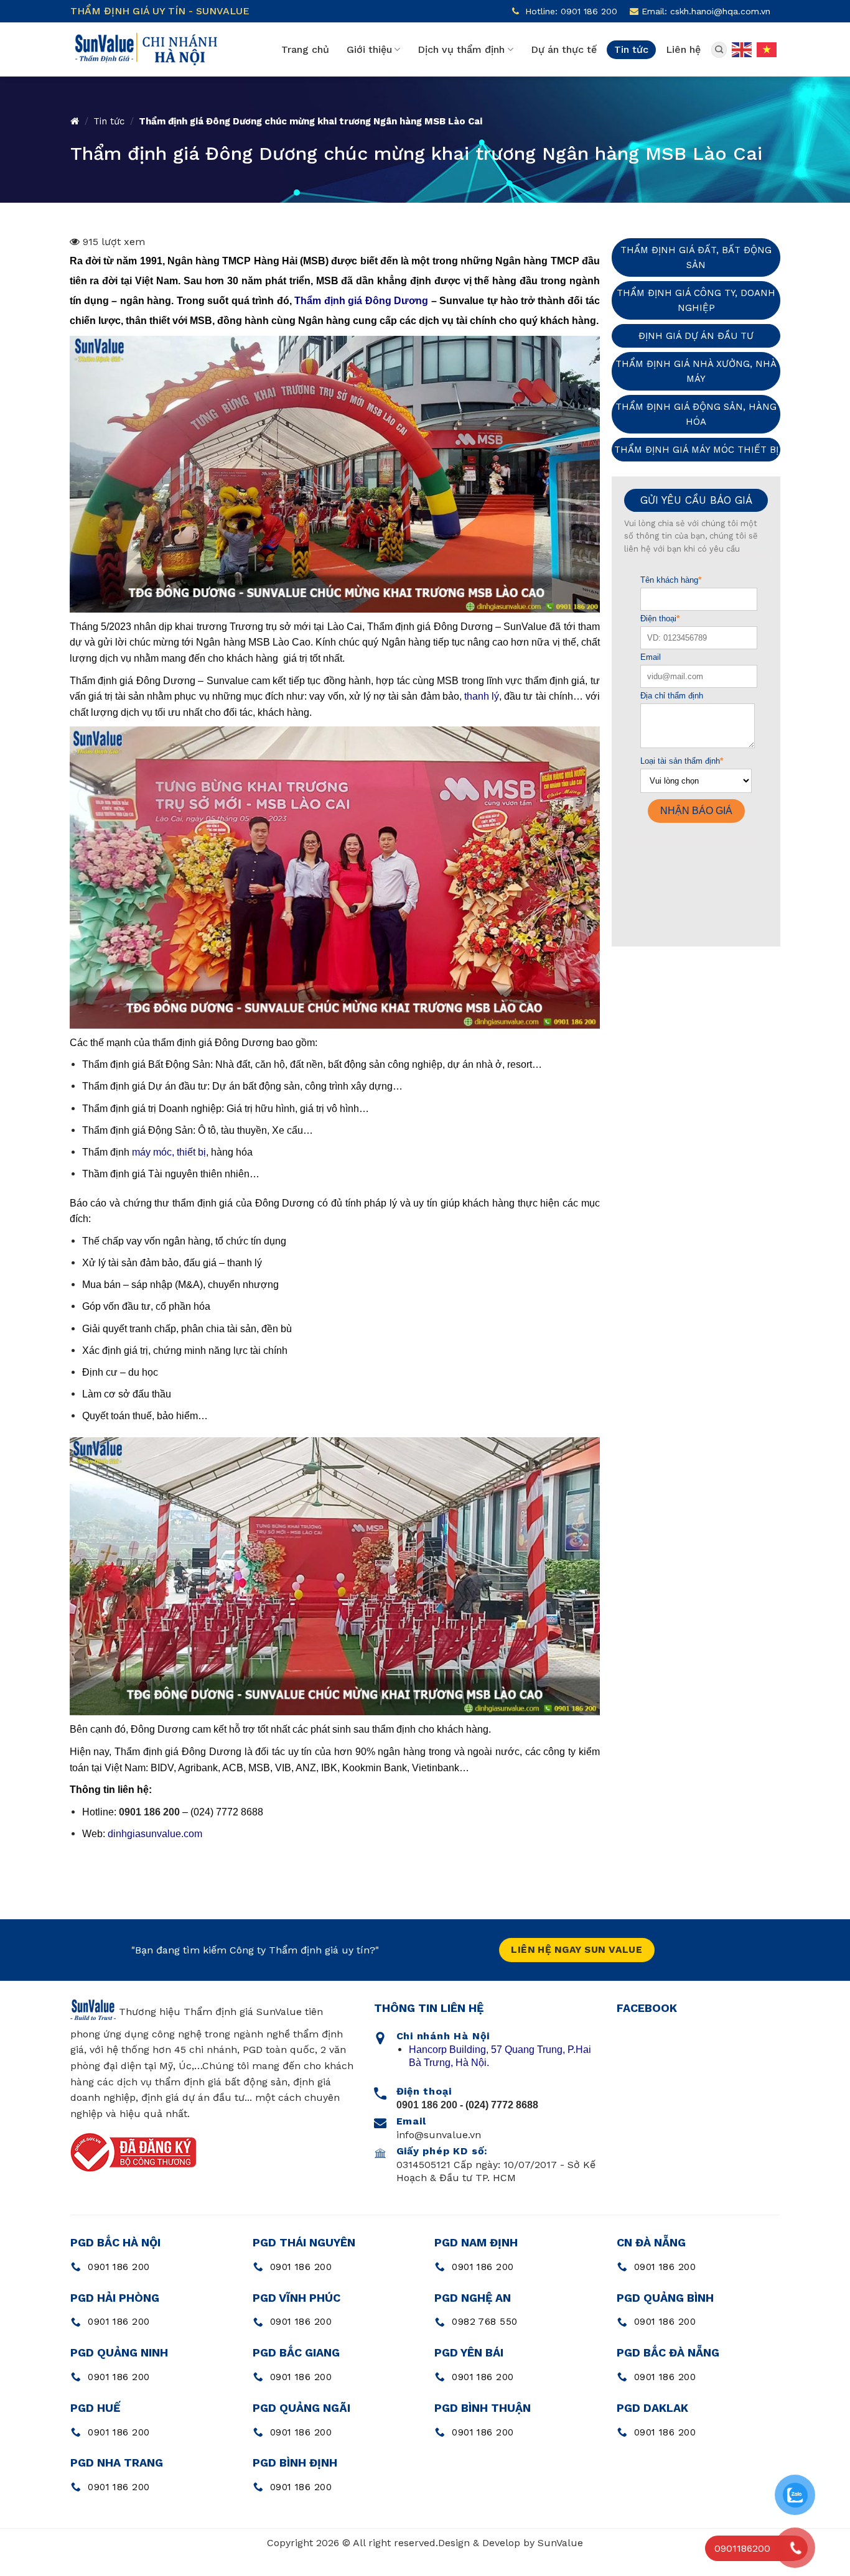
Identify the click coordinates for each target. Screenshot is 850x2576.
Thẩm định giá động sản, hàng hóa (696, 414)
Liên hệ (683, 49)
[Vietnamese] (767, 49)
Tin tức (631, 49)
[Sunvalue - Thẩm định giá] (145, 49)
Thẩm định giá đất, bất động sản (696, 257)
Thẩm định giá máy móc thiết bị (696, 450)
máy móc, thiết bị (169, 1152)
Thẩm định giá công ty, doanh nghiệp (696, 300)
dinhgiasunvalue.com (155, 1834)
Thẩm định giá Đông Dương (361, 301)
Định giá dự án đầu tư (696, 336)
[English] (742, 49)
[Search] (719, 50)
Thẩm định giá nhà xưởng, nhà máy (696, 371)
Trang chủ (305, 49)
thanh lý (482, 696)
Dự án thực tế (564, 49)
